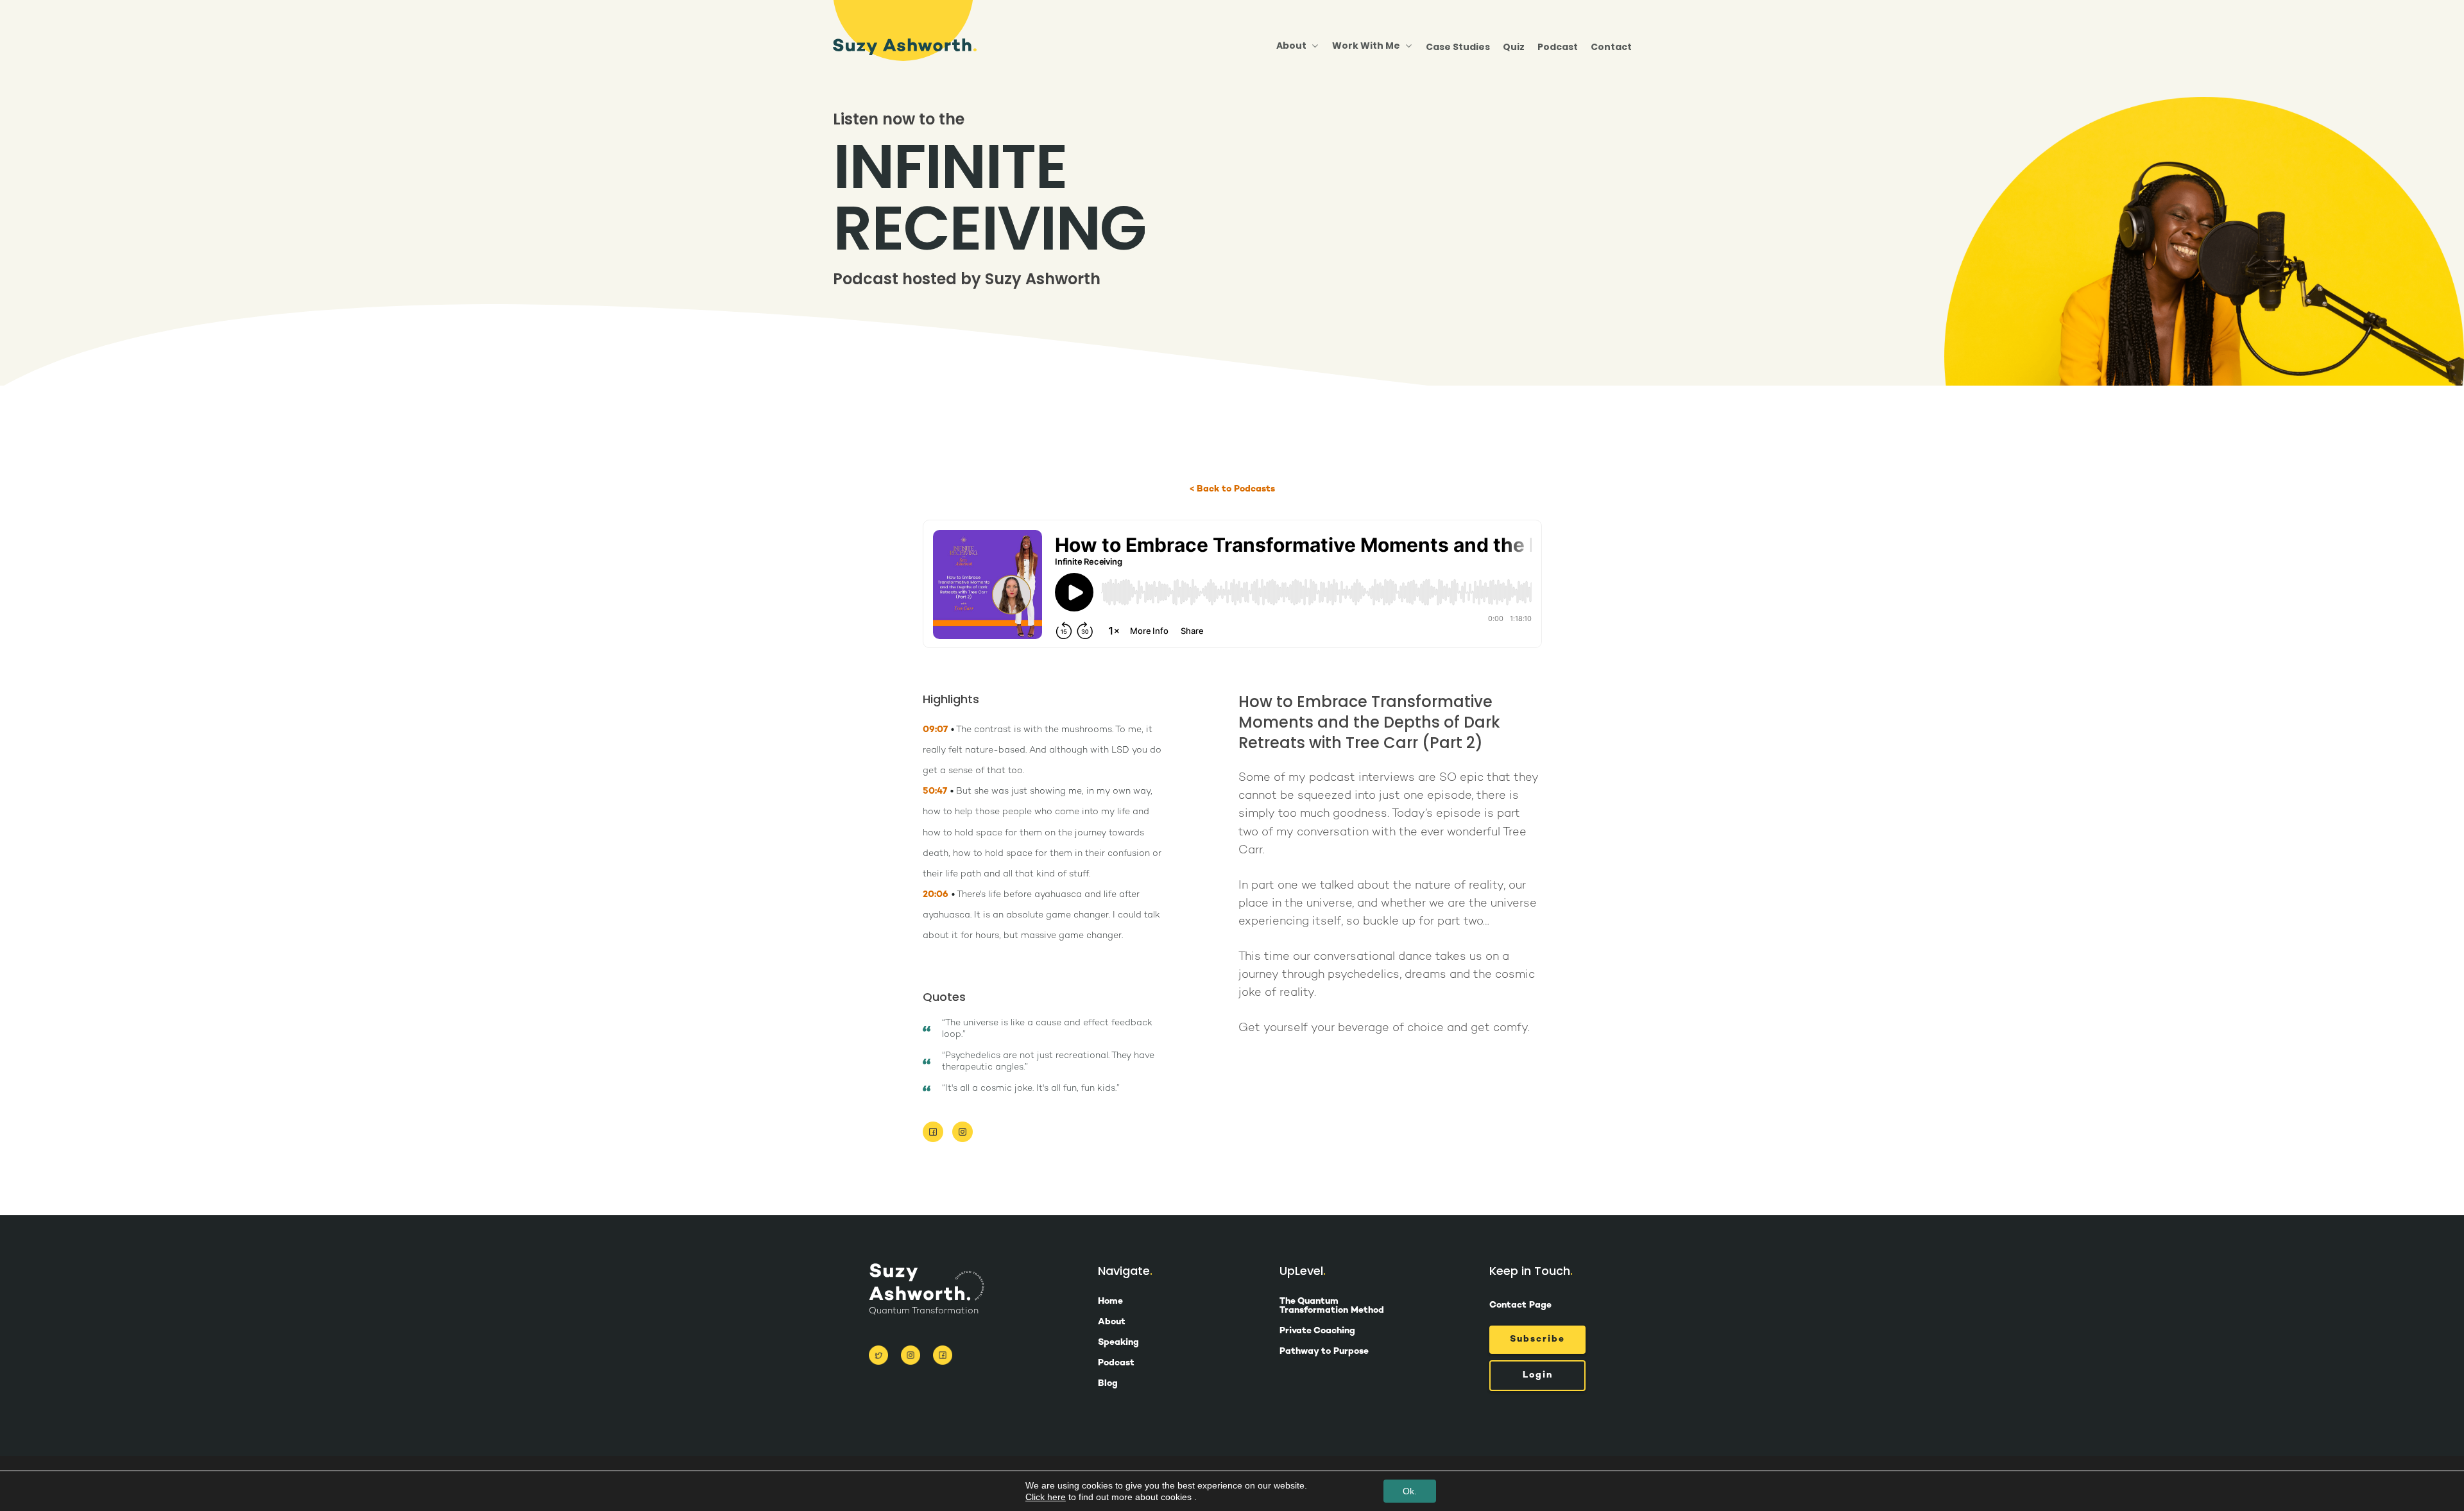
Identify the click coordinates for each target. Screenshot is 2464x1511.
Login (1538, 1375)
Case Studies (1458, 47)
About (1112, 1322)
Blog (1108, 1384)
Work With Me (1366, 46)
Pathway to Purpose (1324, 1352)
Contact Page (1520, 1305)
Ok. (1410, 1491)
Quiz (1514, 47)
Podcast (1558, 47)
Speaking (1118, 1343)
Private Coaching (1317, 1331)
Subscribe (1537, 1339)
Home (1110, 1302)
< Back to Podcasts (1232, 490)
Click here (1046, 1497)
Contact (1611, 47)
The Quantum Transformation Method (1332, 1306)
